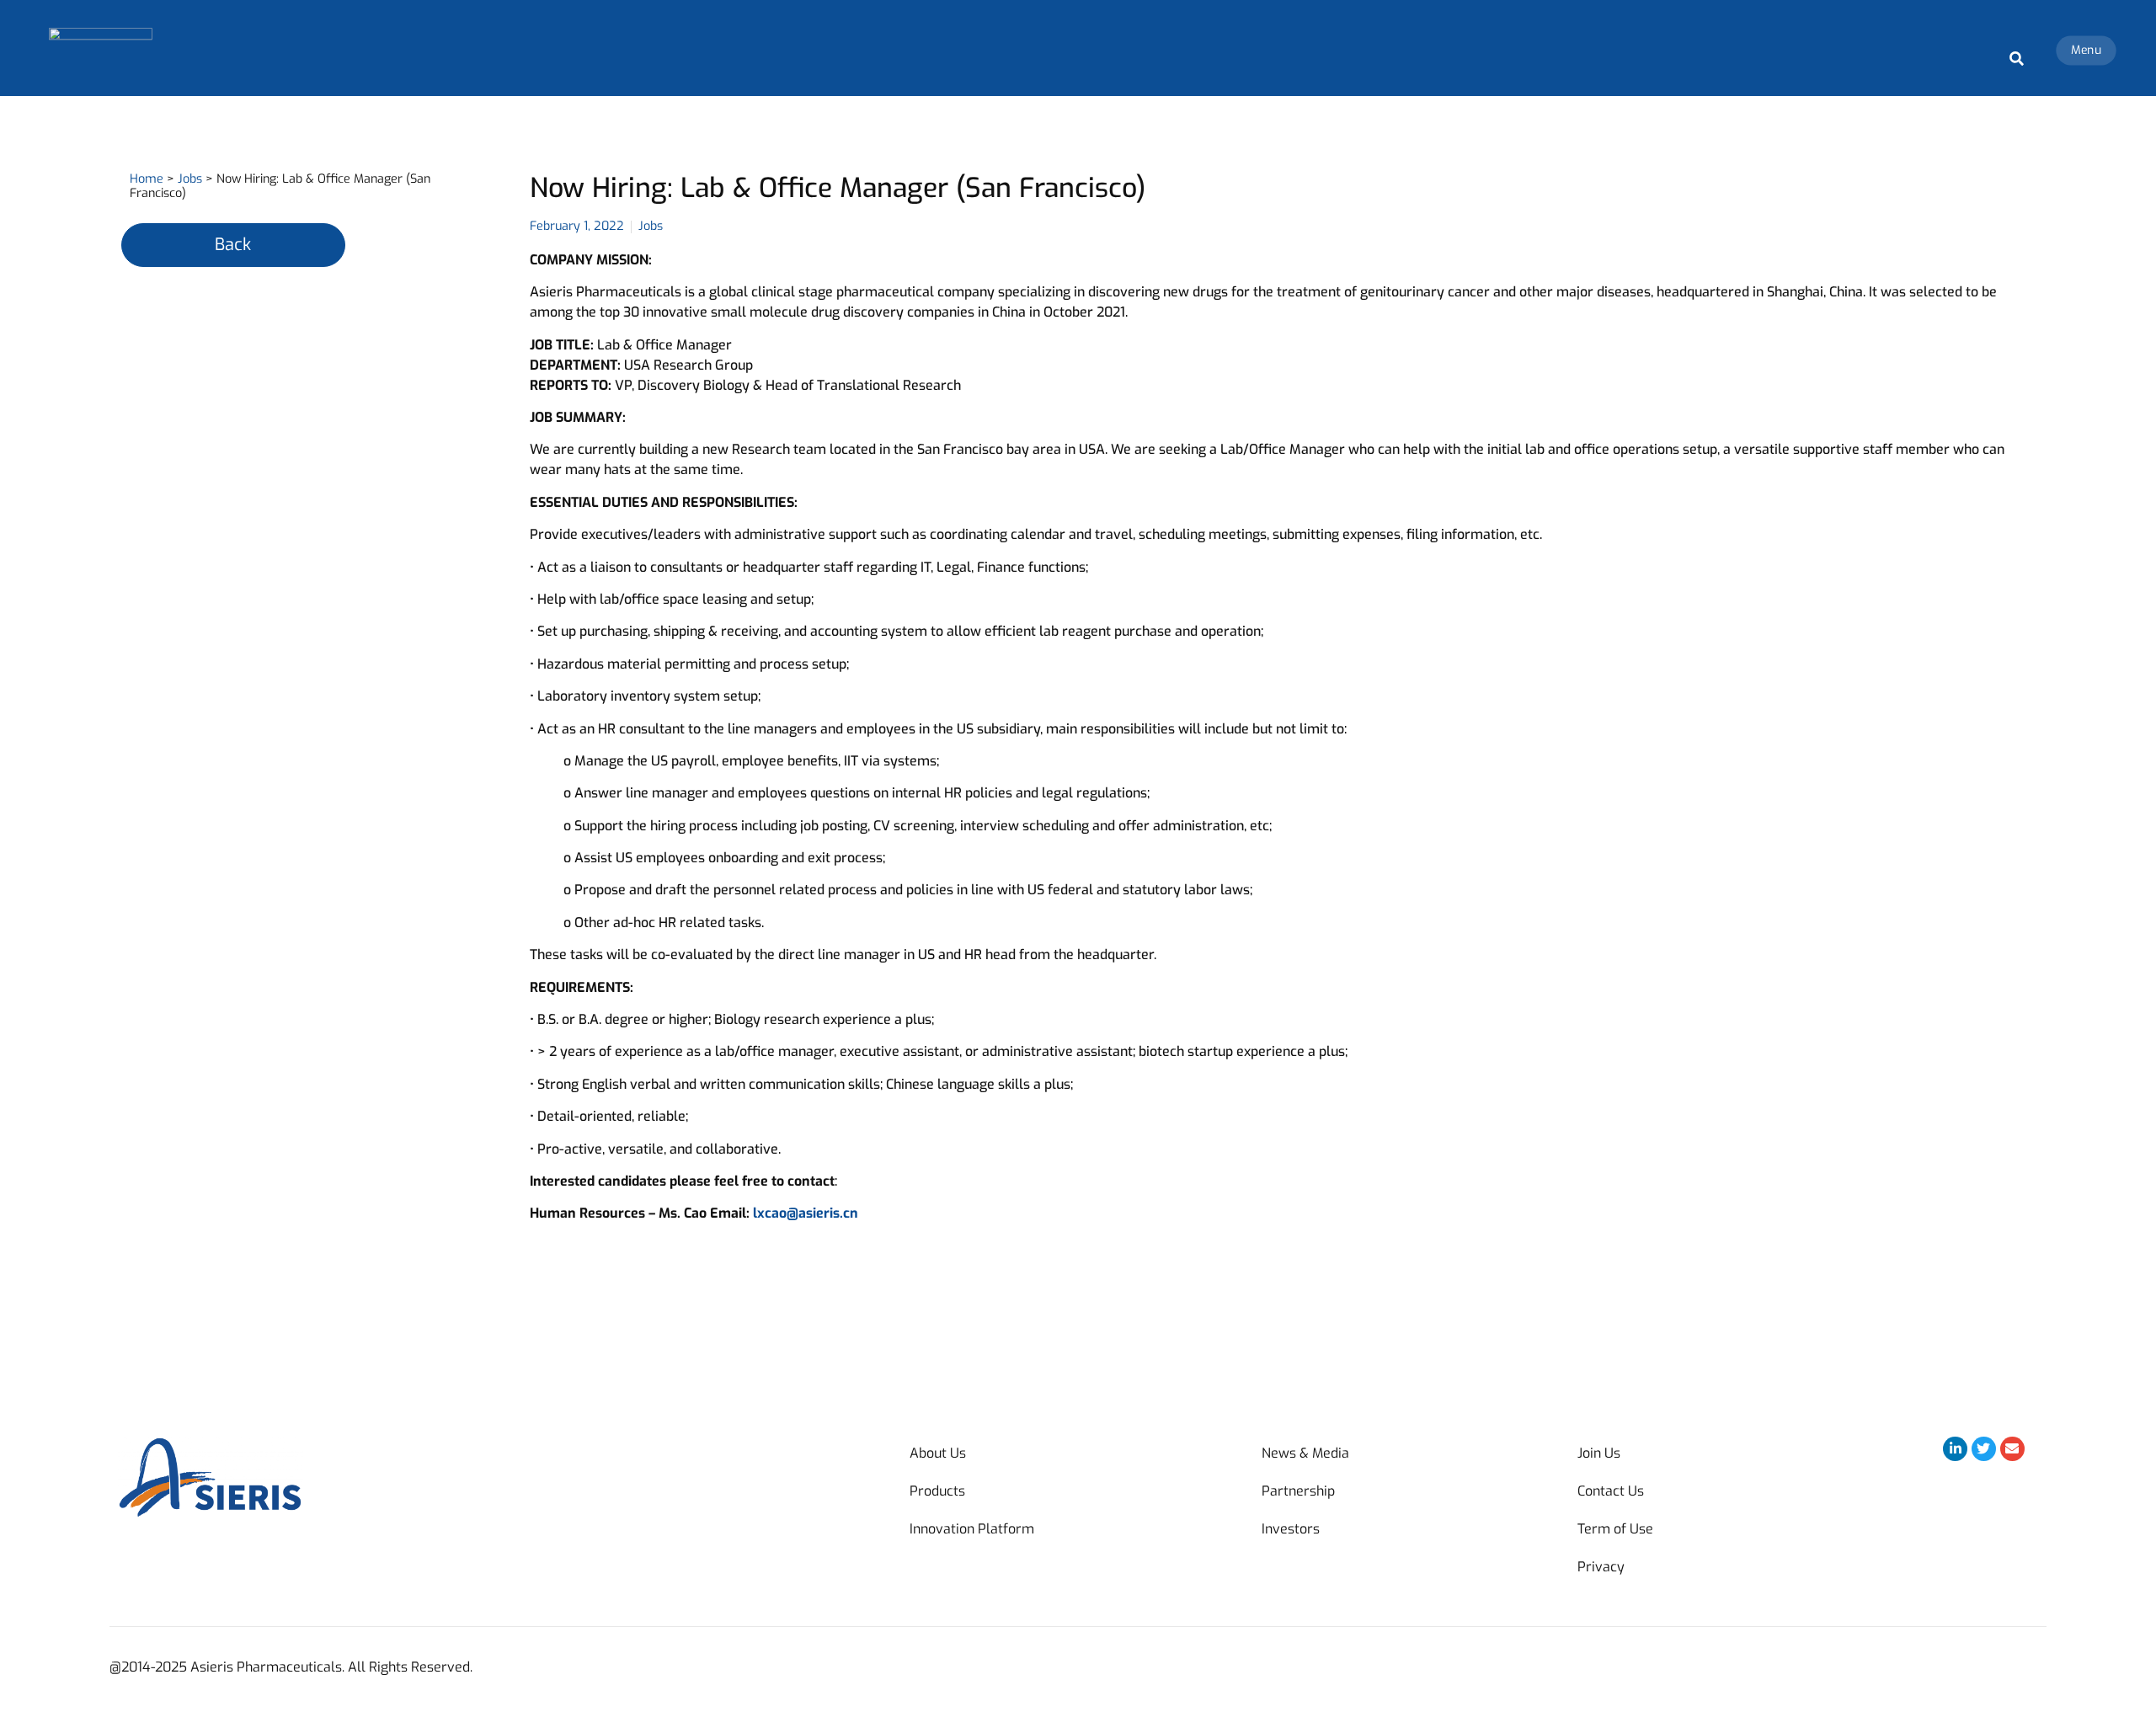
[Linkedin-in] (1955, 1449)
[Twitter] (1984, 1449)
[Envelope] (2012, 1449)
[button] (2017, 59)
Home (147, 179)
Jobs (190, 179)
